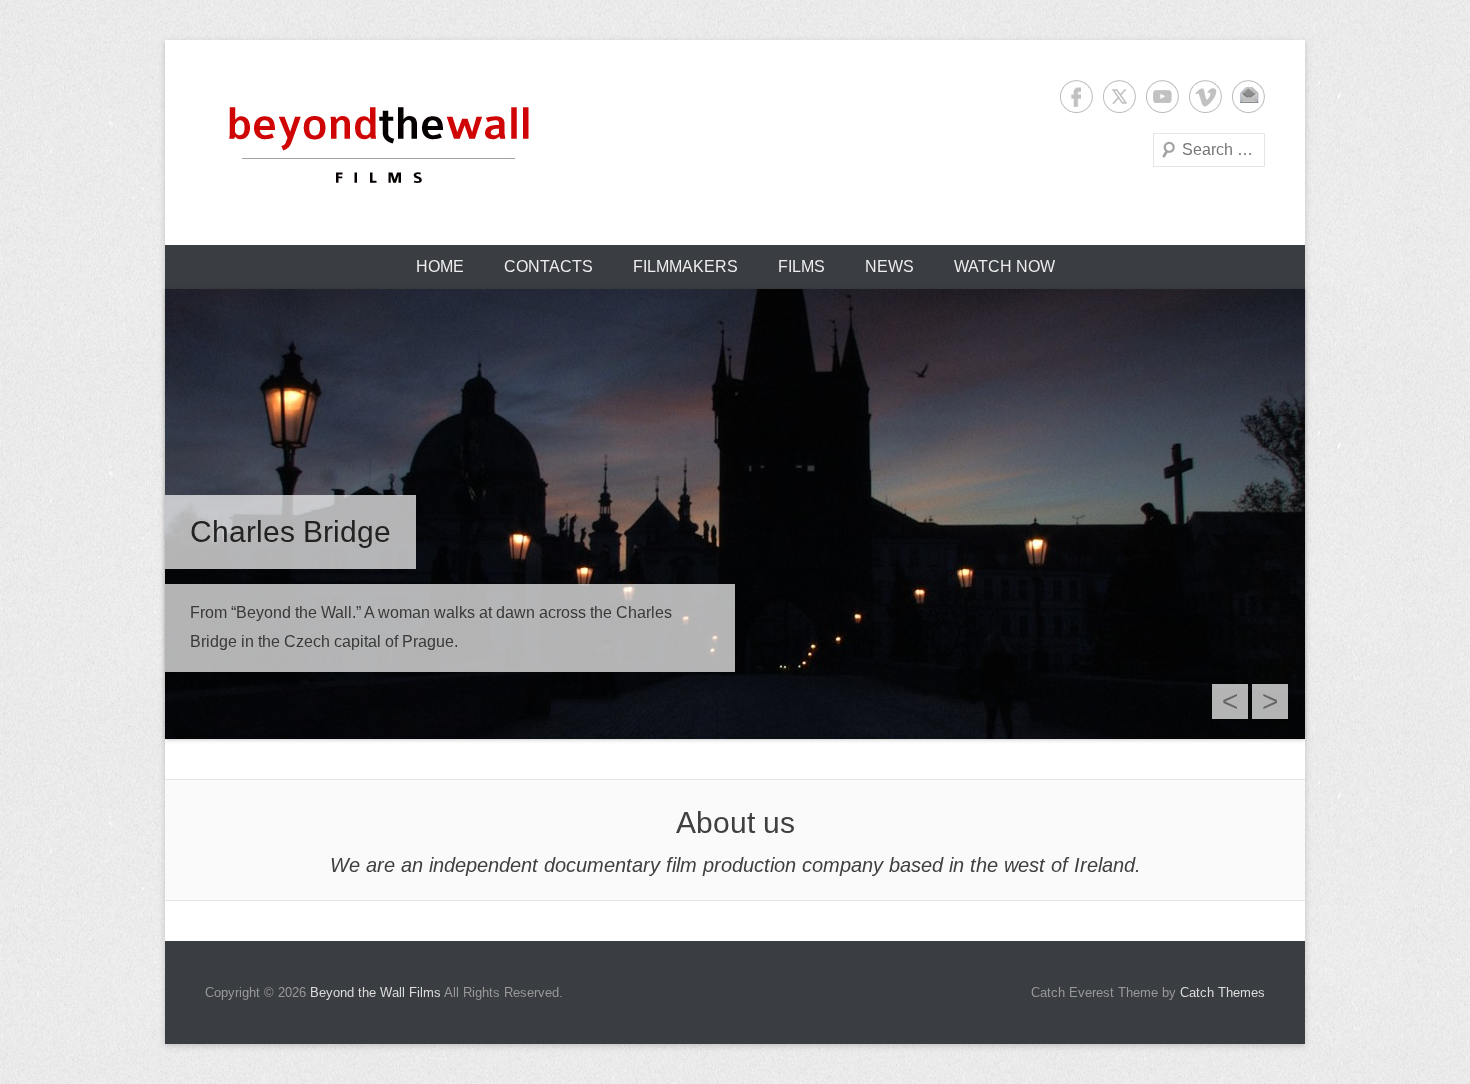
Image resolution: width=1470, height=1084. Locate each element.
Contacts (548, 266)
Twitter (1119, 96)
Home (440, 266)
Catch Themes (1222, 992)
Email (1248, 96)
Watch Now (1004, 266)
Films (801, 266)
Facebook (1076, 96)
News (889, 266)
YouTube (1162, 96)
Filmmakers (685, 266)
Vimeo (1205, 96)
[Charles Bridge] (735, 514)
